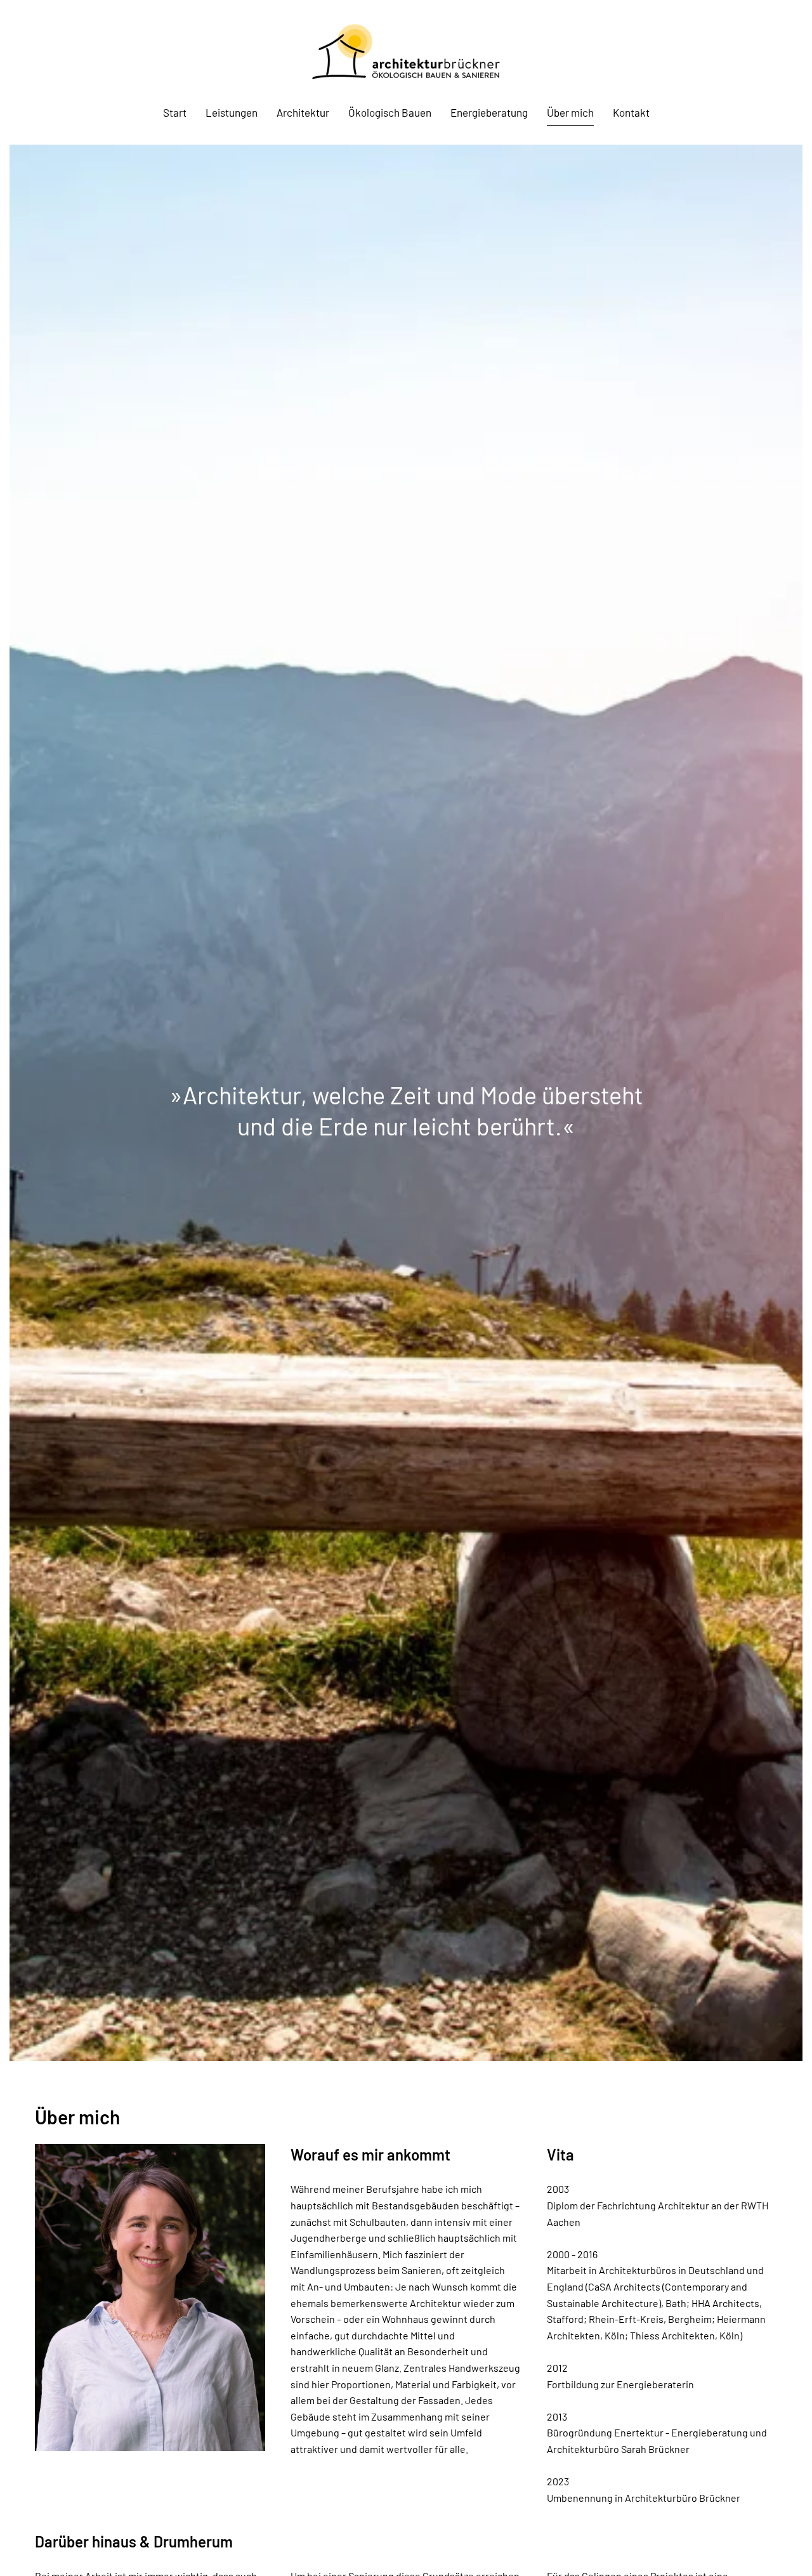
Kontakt (631, 112)
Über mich (570, 112)
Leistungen (232, 112)
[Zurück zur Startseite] (406, 52)
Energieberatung (489, 112)
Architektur (303, 112)
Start (175, 112)
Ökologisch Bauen (390, 112)
